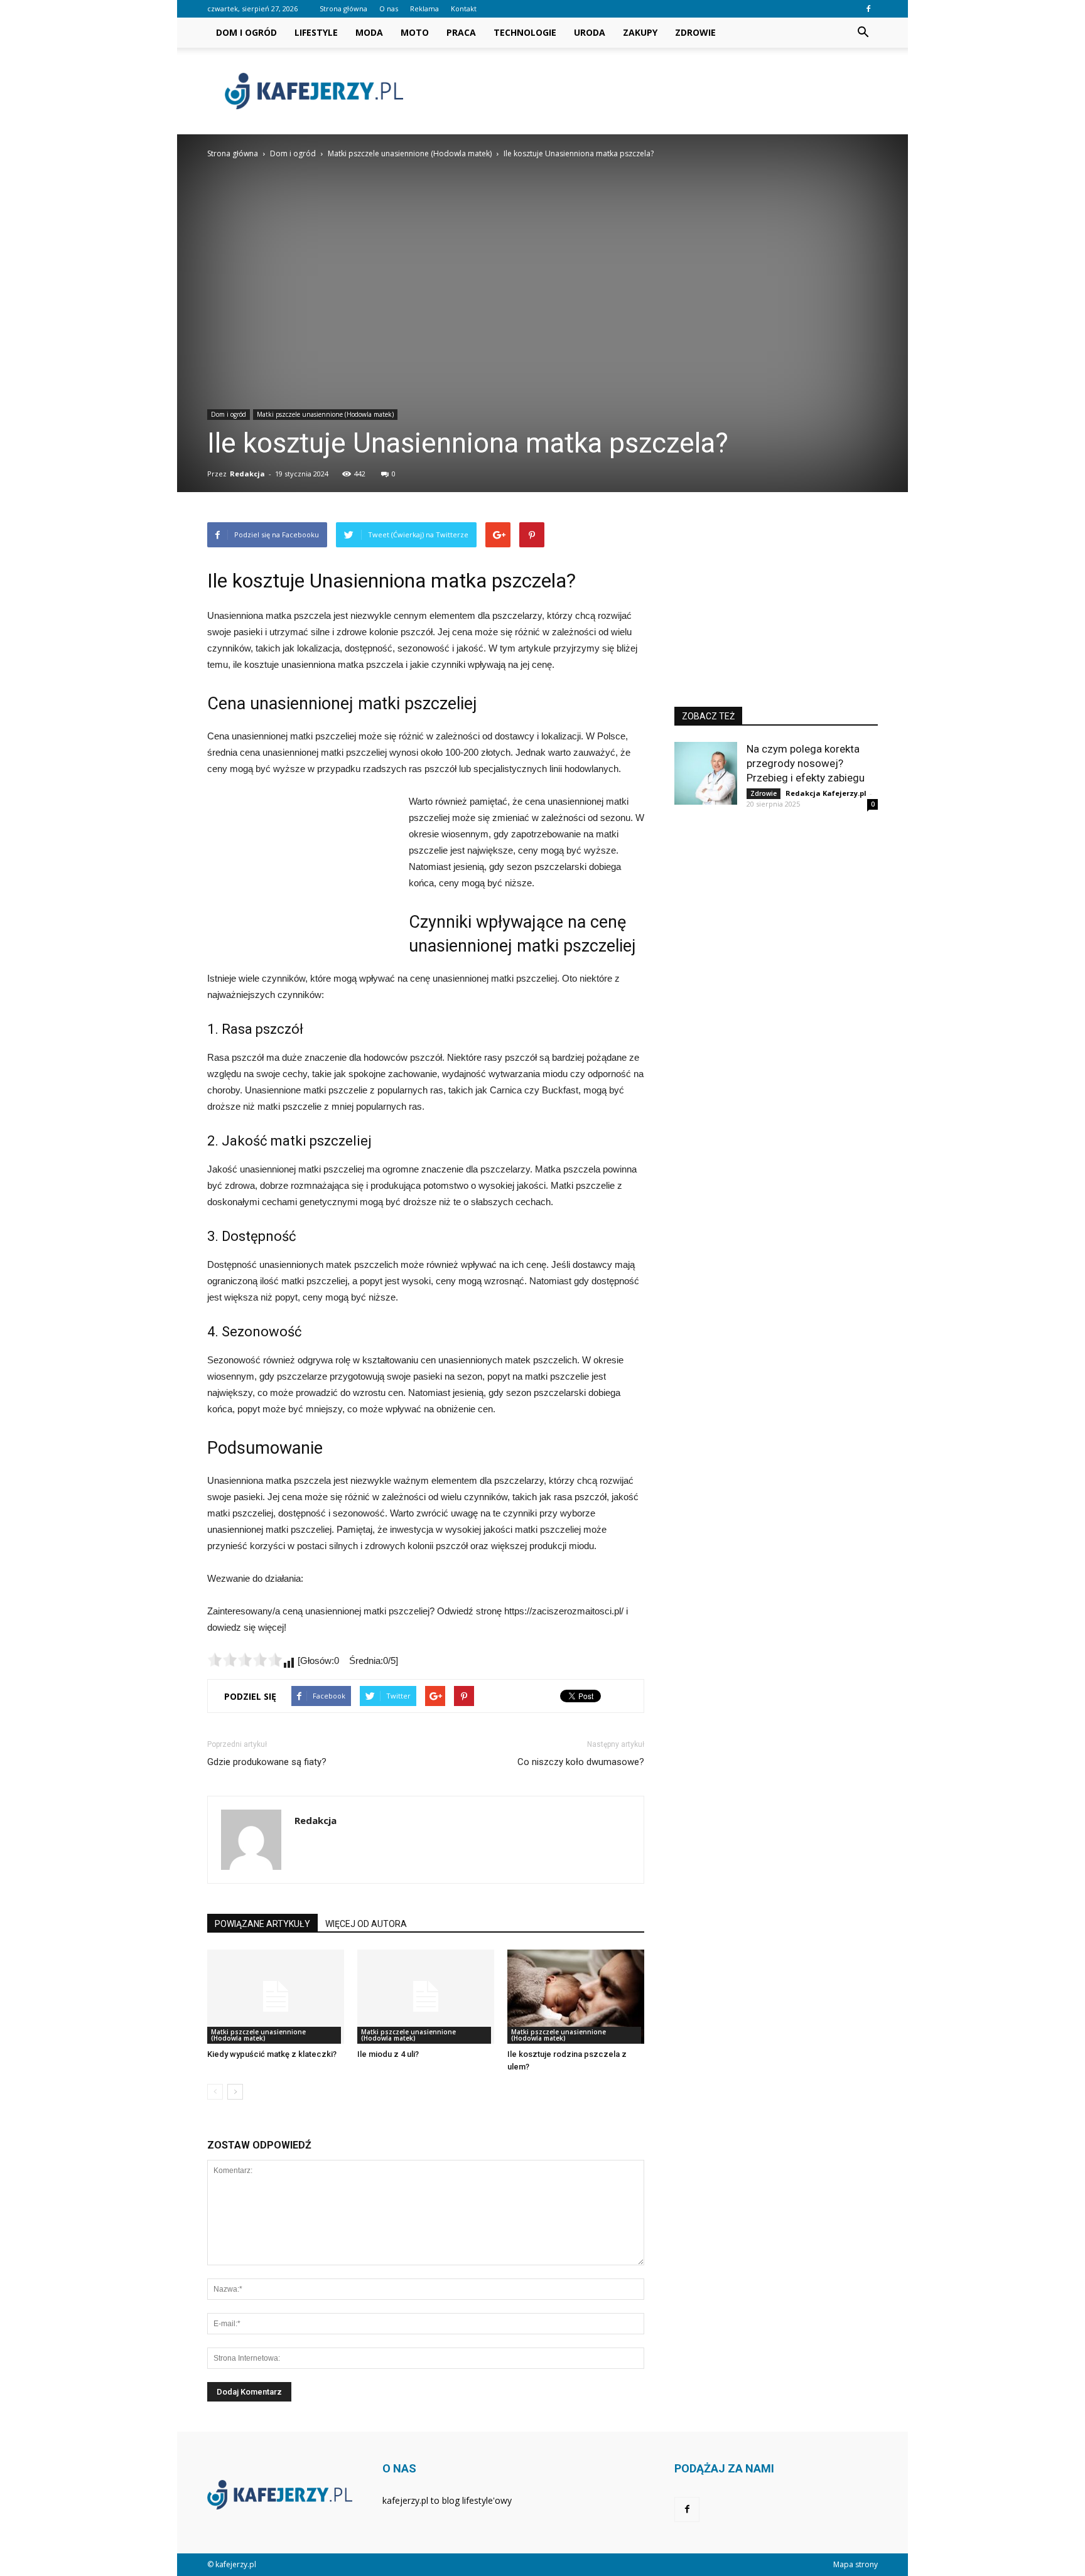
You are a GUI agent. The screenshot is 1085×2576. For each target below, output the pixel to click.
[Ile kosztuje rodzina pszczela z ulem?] (576, 1997)
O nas (389, 8)
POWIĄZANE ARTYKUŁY (262, 1924)
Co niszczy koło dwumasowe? (581, 1762)
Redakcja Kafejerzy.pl (826, 793)
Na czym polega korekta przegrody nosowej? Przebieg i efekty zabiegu (806, 763)
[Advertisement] (649, 91)
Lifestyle (316, 32)
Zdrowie (695, 32)
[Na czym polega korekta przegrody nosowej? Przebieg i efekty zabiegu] (706, 773)
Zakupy (640, 32)
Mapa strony (856, 2564)
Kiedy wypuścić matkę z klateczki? (272, 2054)
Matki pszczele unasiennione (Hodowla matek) (325, 414)
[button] (863, 33)
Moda (369, 32)
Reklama (424, 8)
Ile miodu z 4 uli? (388, 2054)
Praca (461, 32)
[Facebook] (868, 9)
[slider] (245, 1660)
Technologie (525, 32)
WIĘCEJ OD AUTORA (366, 1924)
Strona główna (343, 8)
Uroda (590, 32)
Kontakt (464, 8)
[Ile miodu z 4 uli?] (426, 1997)
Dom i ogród (246, 32)
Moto (415, 32)
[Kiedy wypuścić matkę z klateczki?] (276, 1997)
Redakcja (247, 474)
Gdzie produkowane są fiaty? (267, 1762)
